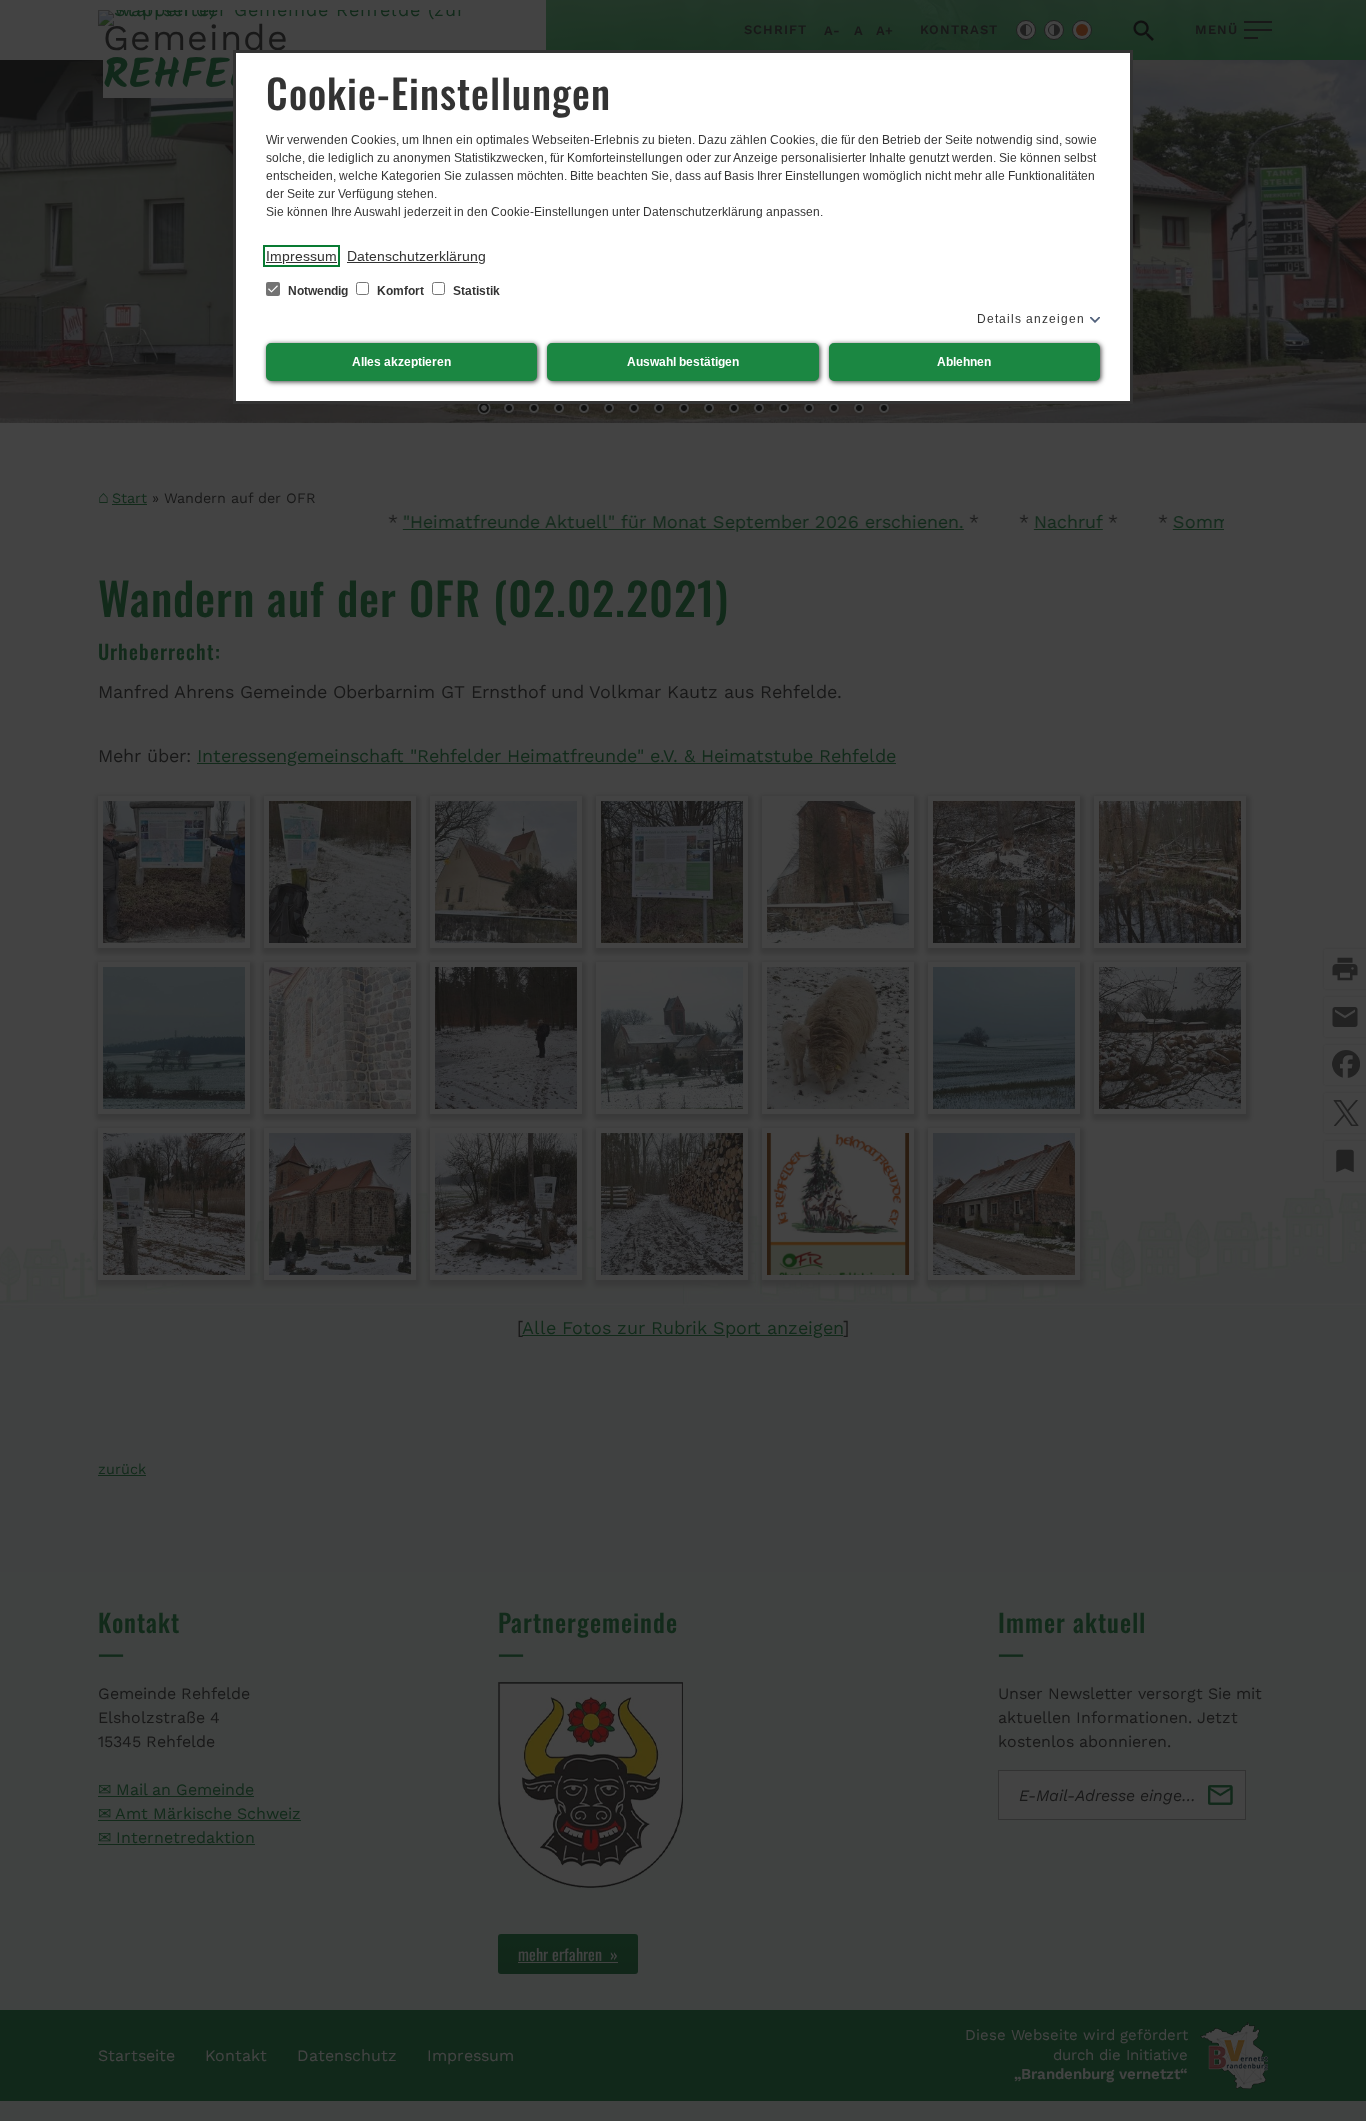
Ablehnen (964, 362)
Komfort (400, 291)
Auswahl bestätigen (683, 362)
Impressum (301, 256)
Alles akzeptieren (401, 362)
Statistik (475, 291)
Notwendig (318, 291)
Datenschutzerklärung (416, 256)
